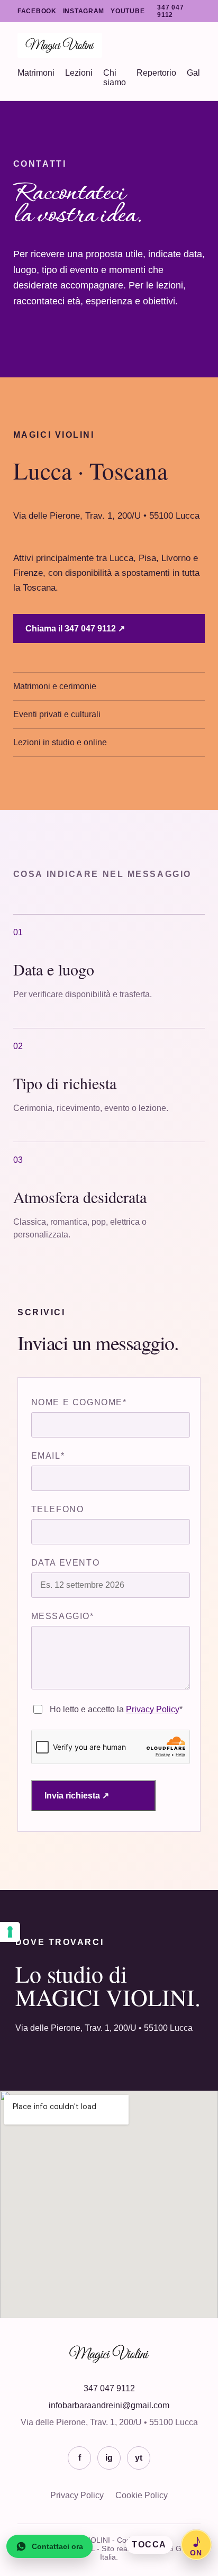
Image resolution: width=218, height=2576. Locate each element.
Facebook (37, 11)
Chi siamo (115, 78)
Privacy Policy (153, 1709)
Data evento (66, 1563)
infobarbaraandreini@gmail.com (109, 2405)
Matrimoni (36, 73)
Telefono (58, 1509)
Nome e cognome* (79, 1402)
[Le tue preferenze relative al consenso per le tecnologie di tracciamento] (10, 1932)
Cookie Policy (142, 2495)
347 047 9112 (170, 11)
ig (109, 2458)
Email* (48, 1456)
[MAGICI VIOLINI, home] (109, 45)
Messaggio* (63, 1616)
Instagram (84, 11)
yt (139, 2458)
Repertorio (156, 73)
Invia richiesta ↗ (77, 1796)
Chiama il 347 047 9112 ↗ (75, 629)
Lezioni (79, 73)
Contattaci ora (57, 2546)
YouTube (128, 11)
